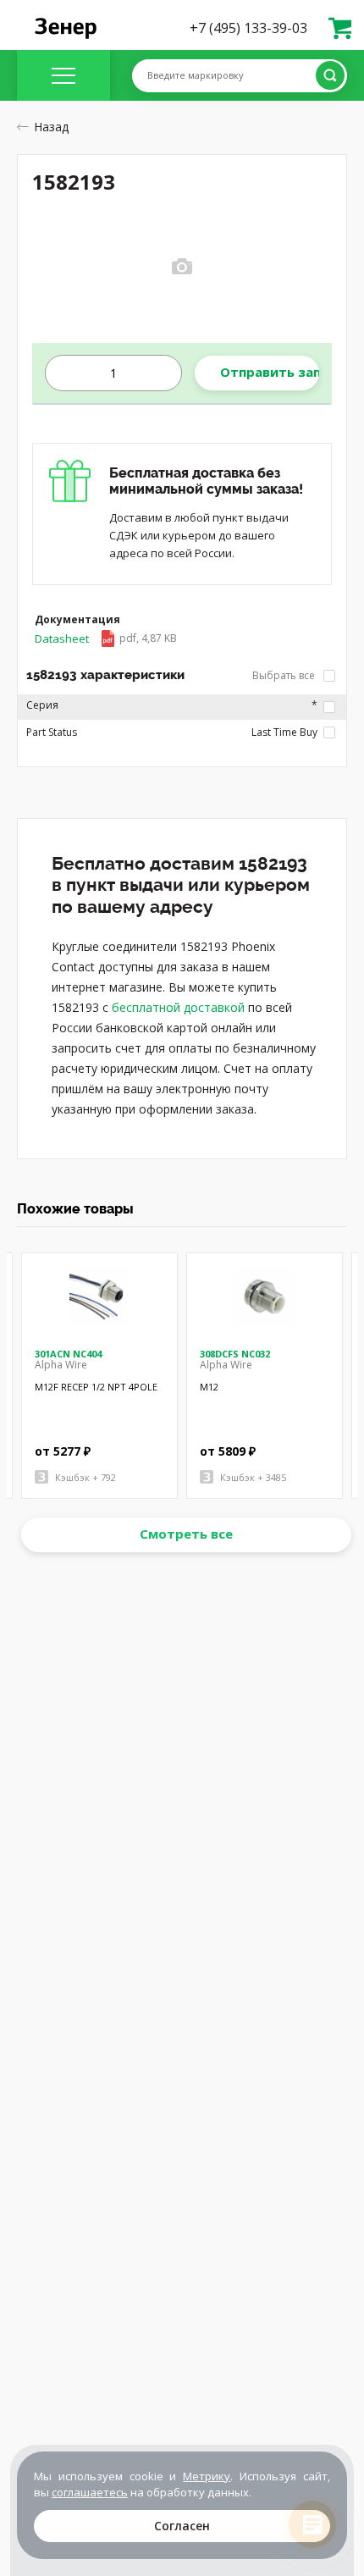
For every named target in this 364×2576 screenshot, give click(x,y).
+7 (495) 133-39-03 (248, 28)
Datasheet (106, 638)
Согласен (182, 2526)
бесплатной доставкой (178, 1007)
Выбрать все (285, 675)
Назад (51, 127)
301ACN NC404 (68, 1354)
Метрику (207, 2476)
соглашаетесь (90, 2492)
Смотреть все (186, 1534)
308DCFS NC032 (235, 1354)
